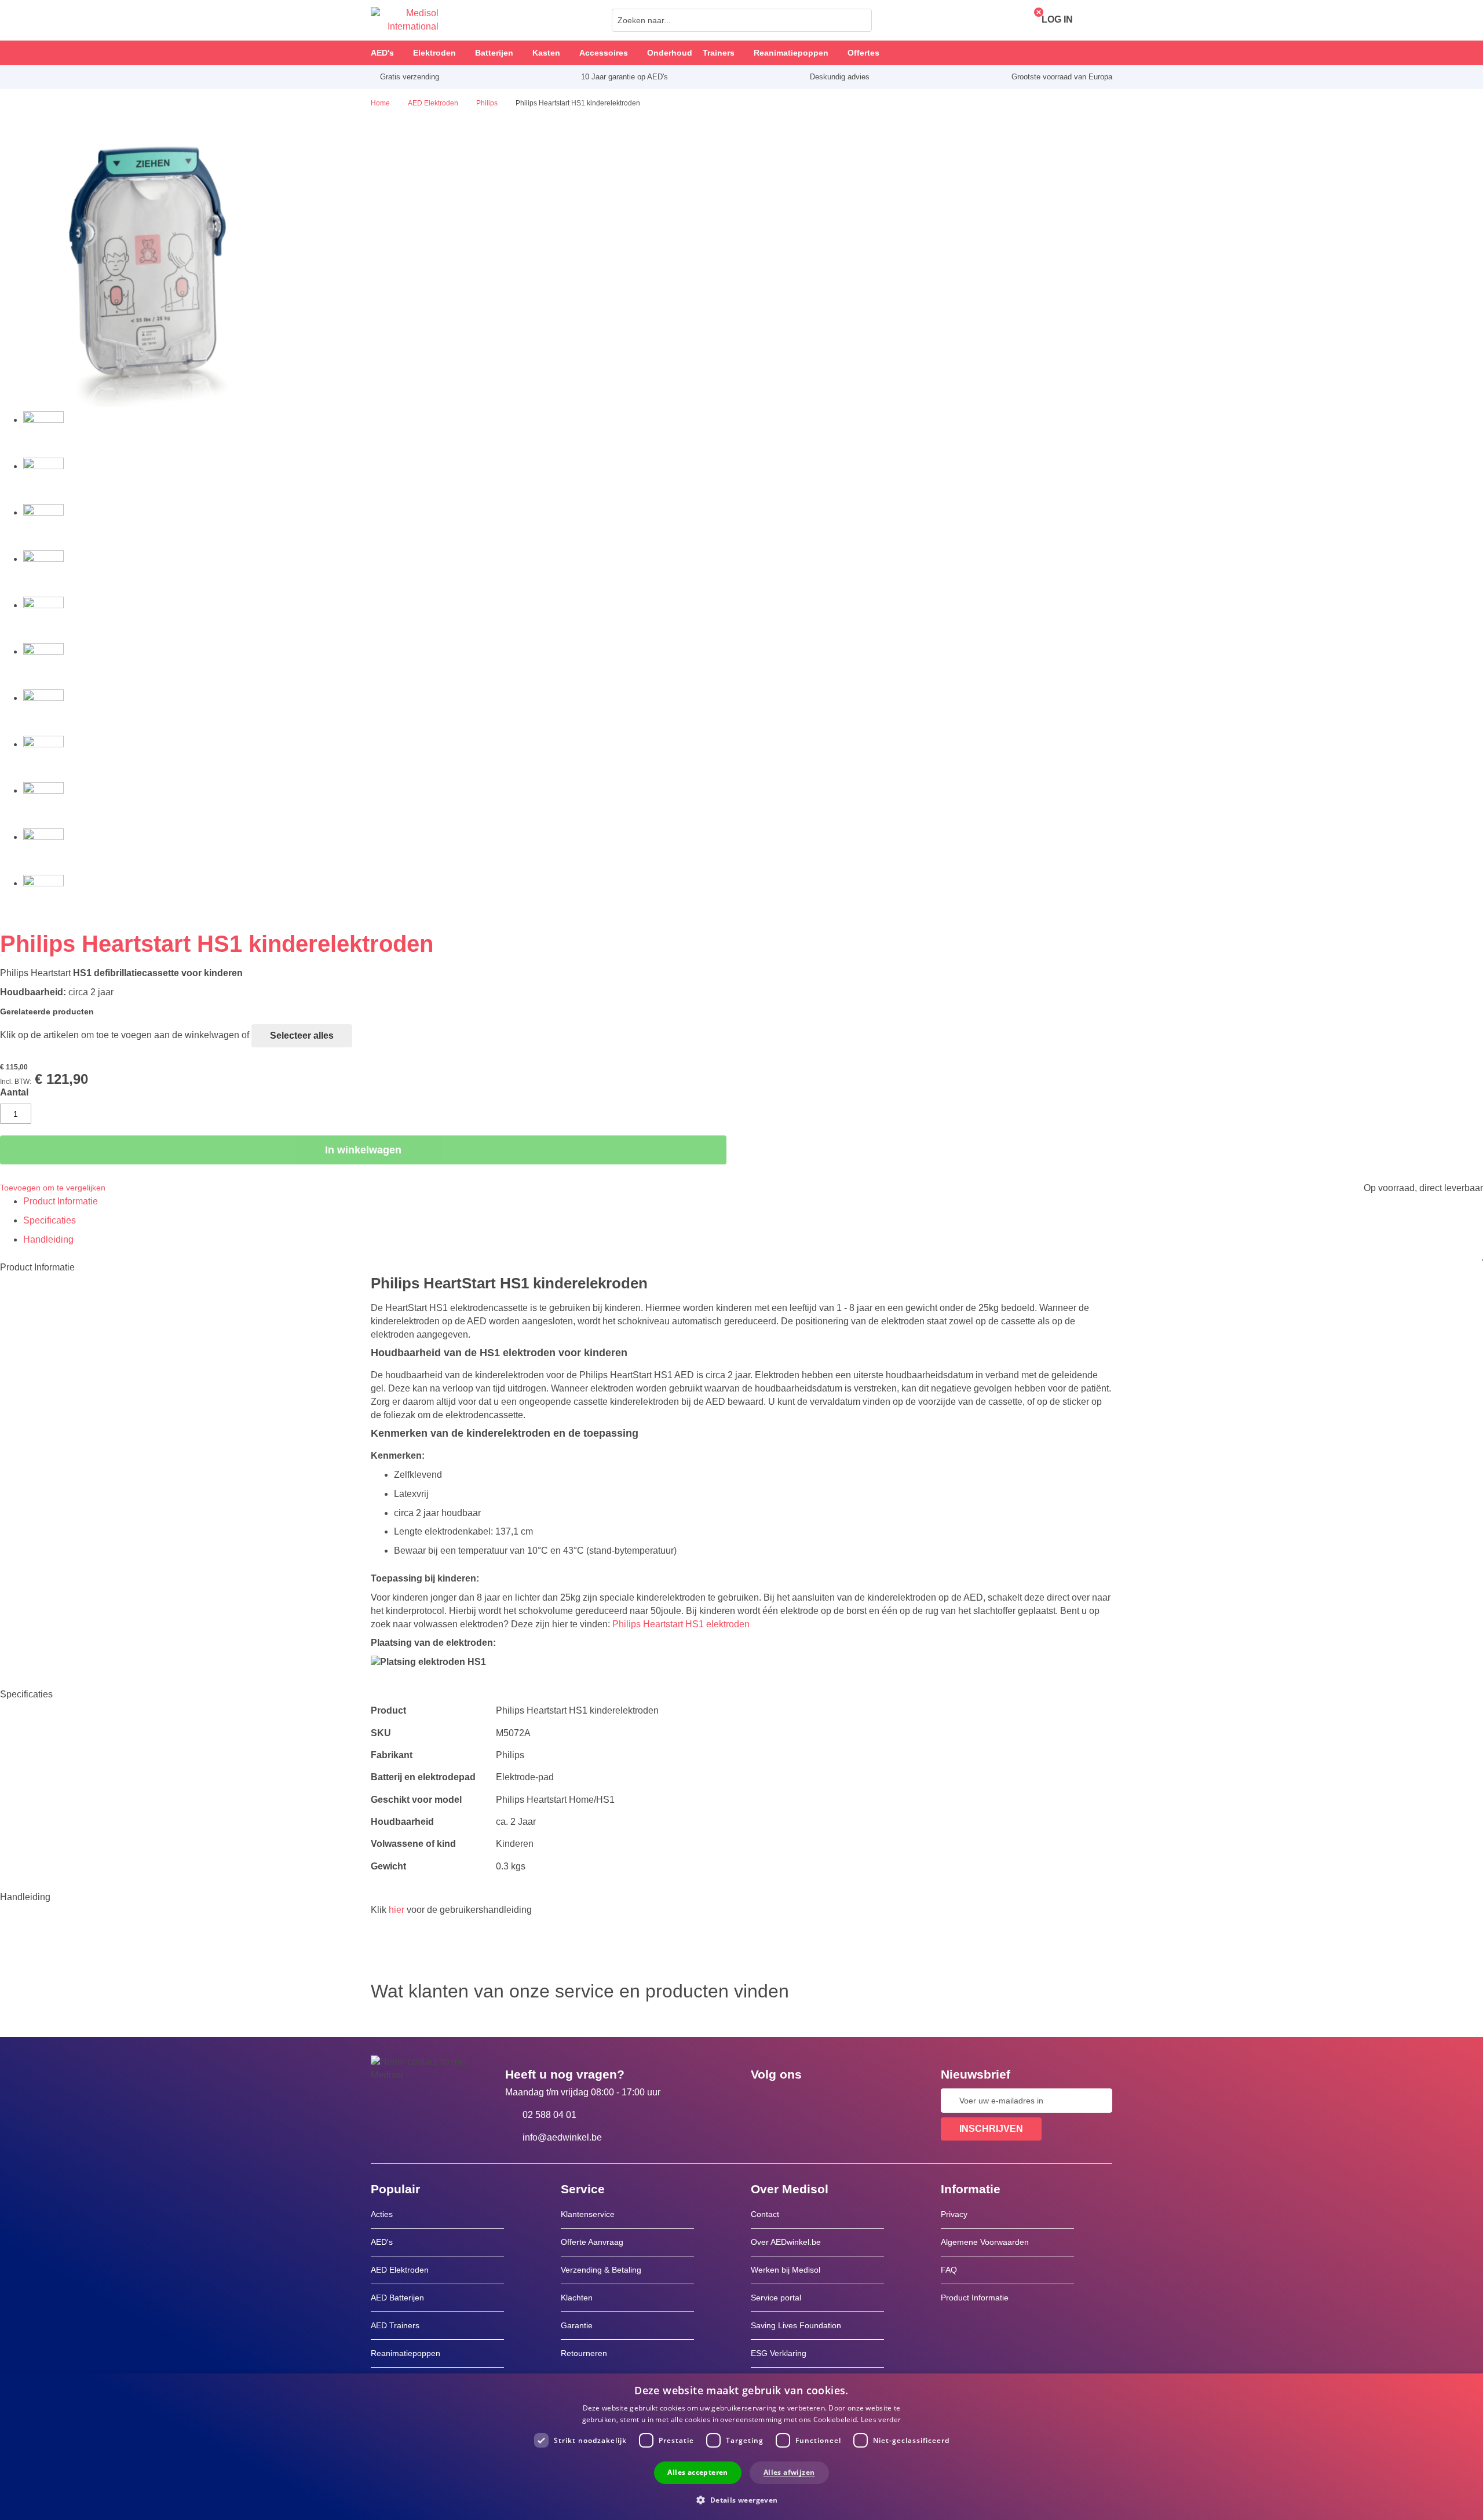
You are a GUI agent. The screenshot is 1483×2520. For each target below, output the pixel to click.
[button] (741, 2499)
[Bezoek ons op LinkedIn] (797, 2101)
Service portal (776, 2298)
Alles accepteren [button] (697, 2472)
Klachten (577, 2298)
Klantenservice (588, 2214)
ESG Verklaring (779, 2353)
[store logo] (405, 20)
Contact (765, 2214)
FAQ (949, 2270)
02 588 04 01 (549, 2115)
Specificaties (50, 1220)
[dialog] (741, 2447)
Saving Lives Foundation (796, 2325)
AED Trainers (395, 2325)
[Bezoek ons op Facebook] (763, 2101)
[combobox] (742, 20)
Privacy (954, 2214)
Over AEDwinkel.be (786, 2242)
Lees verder (881, 2419)
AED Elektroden (400, 2270)
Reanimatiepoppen (406, 2353)
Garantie (577, 2325)
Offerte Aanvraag (592, 2242)
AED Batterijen (397, 2298)
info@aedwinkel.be (562, 2137)
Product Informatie (61, 1201)
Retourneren (584, 2353)
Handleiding (48, 1239)
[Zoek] (860, 20)
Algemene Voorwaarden (985, 2242)
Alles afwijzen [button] (789, 2472)
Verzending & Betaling (601, 2270)
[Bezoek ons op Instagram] (830, 2101)
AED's (382, 2242)
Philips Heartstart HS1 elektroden (681, 1624)
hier (397, 1910)
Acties (382, 2214)
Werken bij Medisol (786, 2270)
